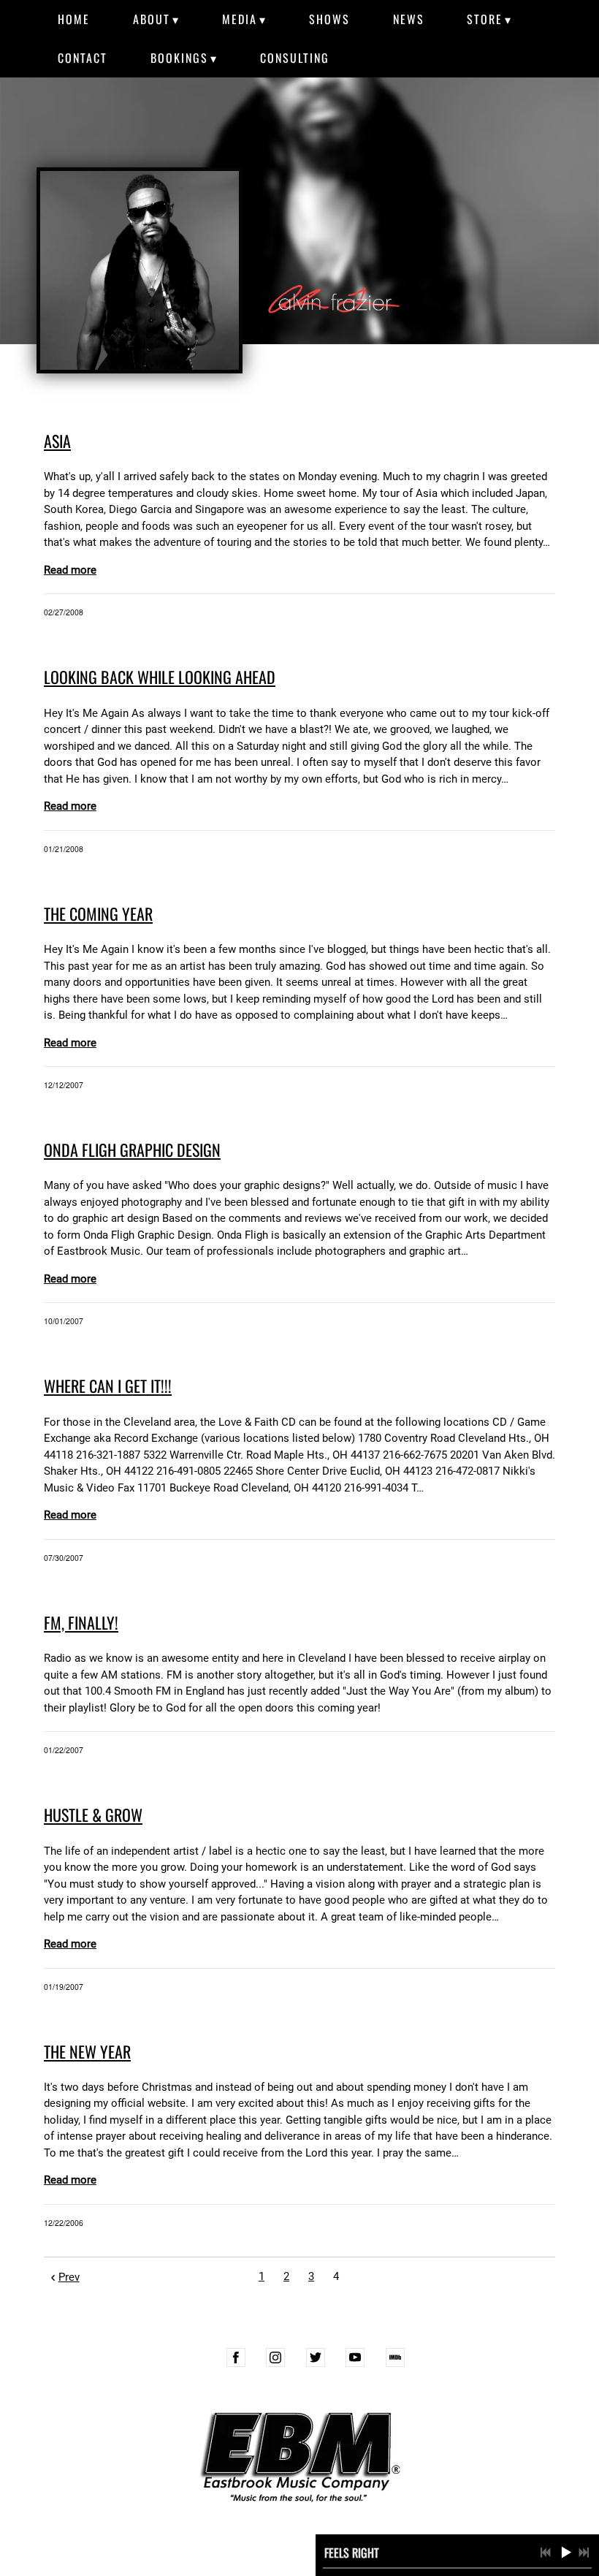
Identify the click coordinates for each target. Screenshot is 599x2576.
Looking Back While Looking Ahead (160, 677)
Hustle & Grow (93, 1815)
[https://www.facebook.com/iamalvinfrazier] (236, 2357)
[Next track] (584, 2553)
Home (74, 19)
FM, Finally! (81, 1622)
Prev (69, 2277)
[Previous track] (546, 2553)
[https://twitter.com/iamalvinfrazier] (316, 2357)
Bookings (179, 58)
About (152, 19)
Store (485, 19)
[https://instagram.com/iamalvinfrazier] (275, 2357)
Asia (57, 441)
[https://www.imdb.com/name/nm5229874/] (395, 2357)
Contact (83, 58)
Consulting (295, 58)
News (409, 19)
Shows (329, 19)
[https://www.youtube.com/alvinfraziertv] (355, 2357)
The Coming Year (98, 913)
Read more (70, 570)
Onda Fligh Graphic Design (132, 1150)
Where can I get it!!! (108, 1386)
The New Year (87, 2051)
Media (240, 19)
